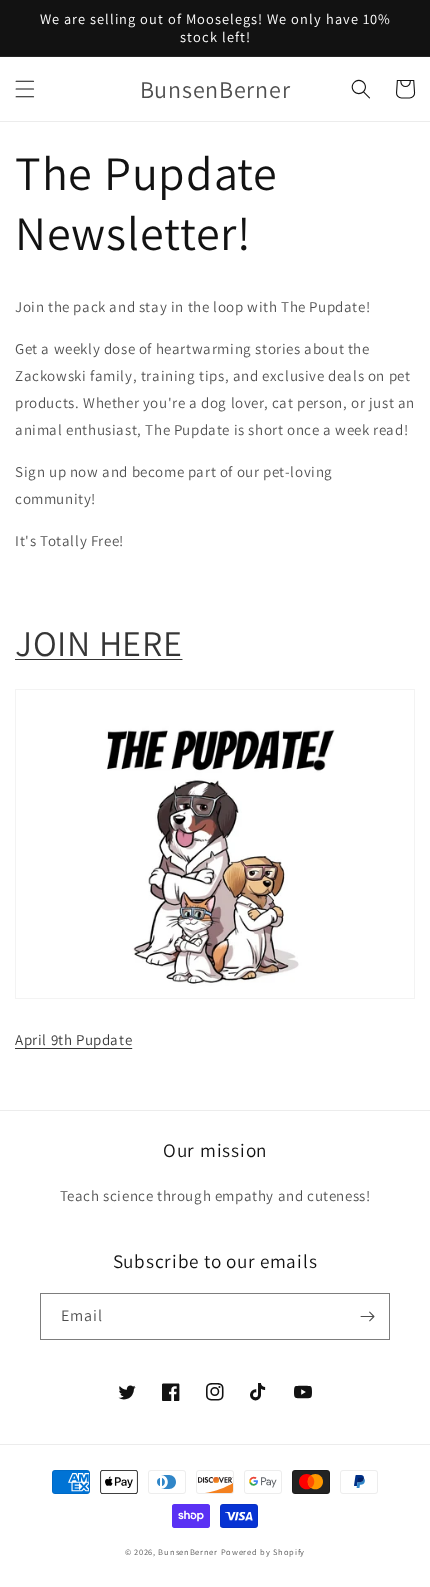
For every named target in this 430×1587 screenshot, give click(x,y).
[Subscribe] (367, 1316)
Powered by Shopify (263, 1551)
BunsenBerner (187, 1551)
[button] (25, 89)
